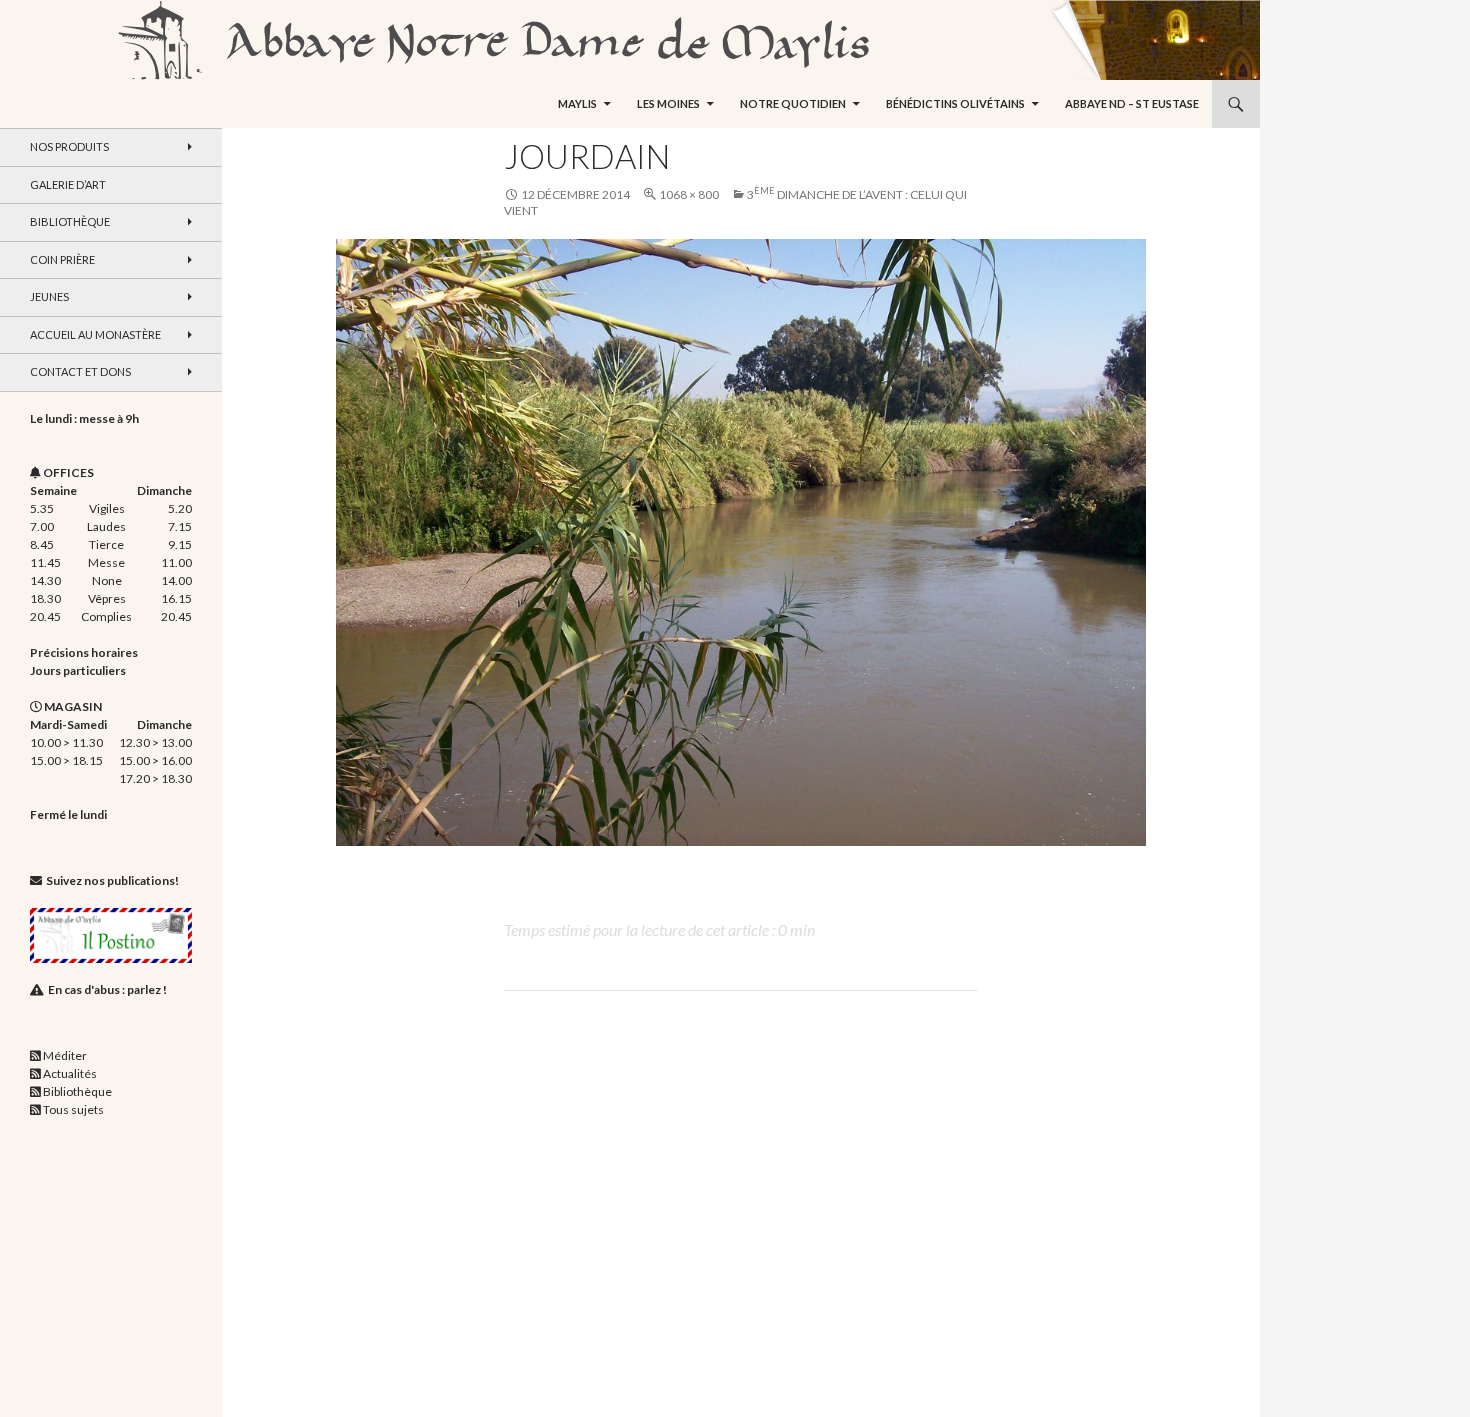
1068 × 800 (689, 194)
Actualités (70, 1073)
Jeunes (49, 296)
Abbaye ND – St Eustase (1132, 103)
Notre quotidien (793, 103)
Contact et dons (80, 371)
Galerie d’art (68, 184)
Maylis (577, 103)
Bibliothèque (70, 221)
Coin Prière (62, 259)
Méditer (65, 1055)
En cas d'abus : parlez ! (107, 989)
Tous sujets (73, 1109)
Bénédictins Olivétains (955, 103)
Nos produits (69, 146)
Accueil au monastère (95, 334)
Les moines (668, 103)
